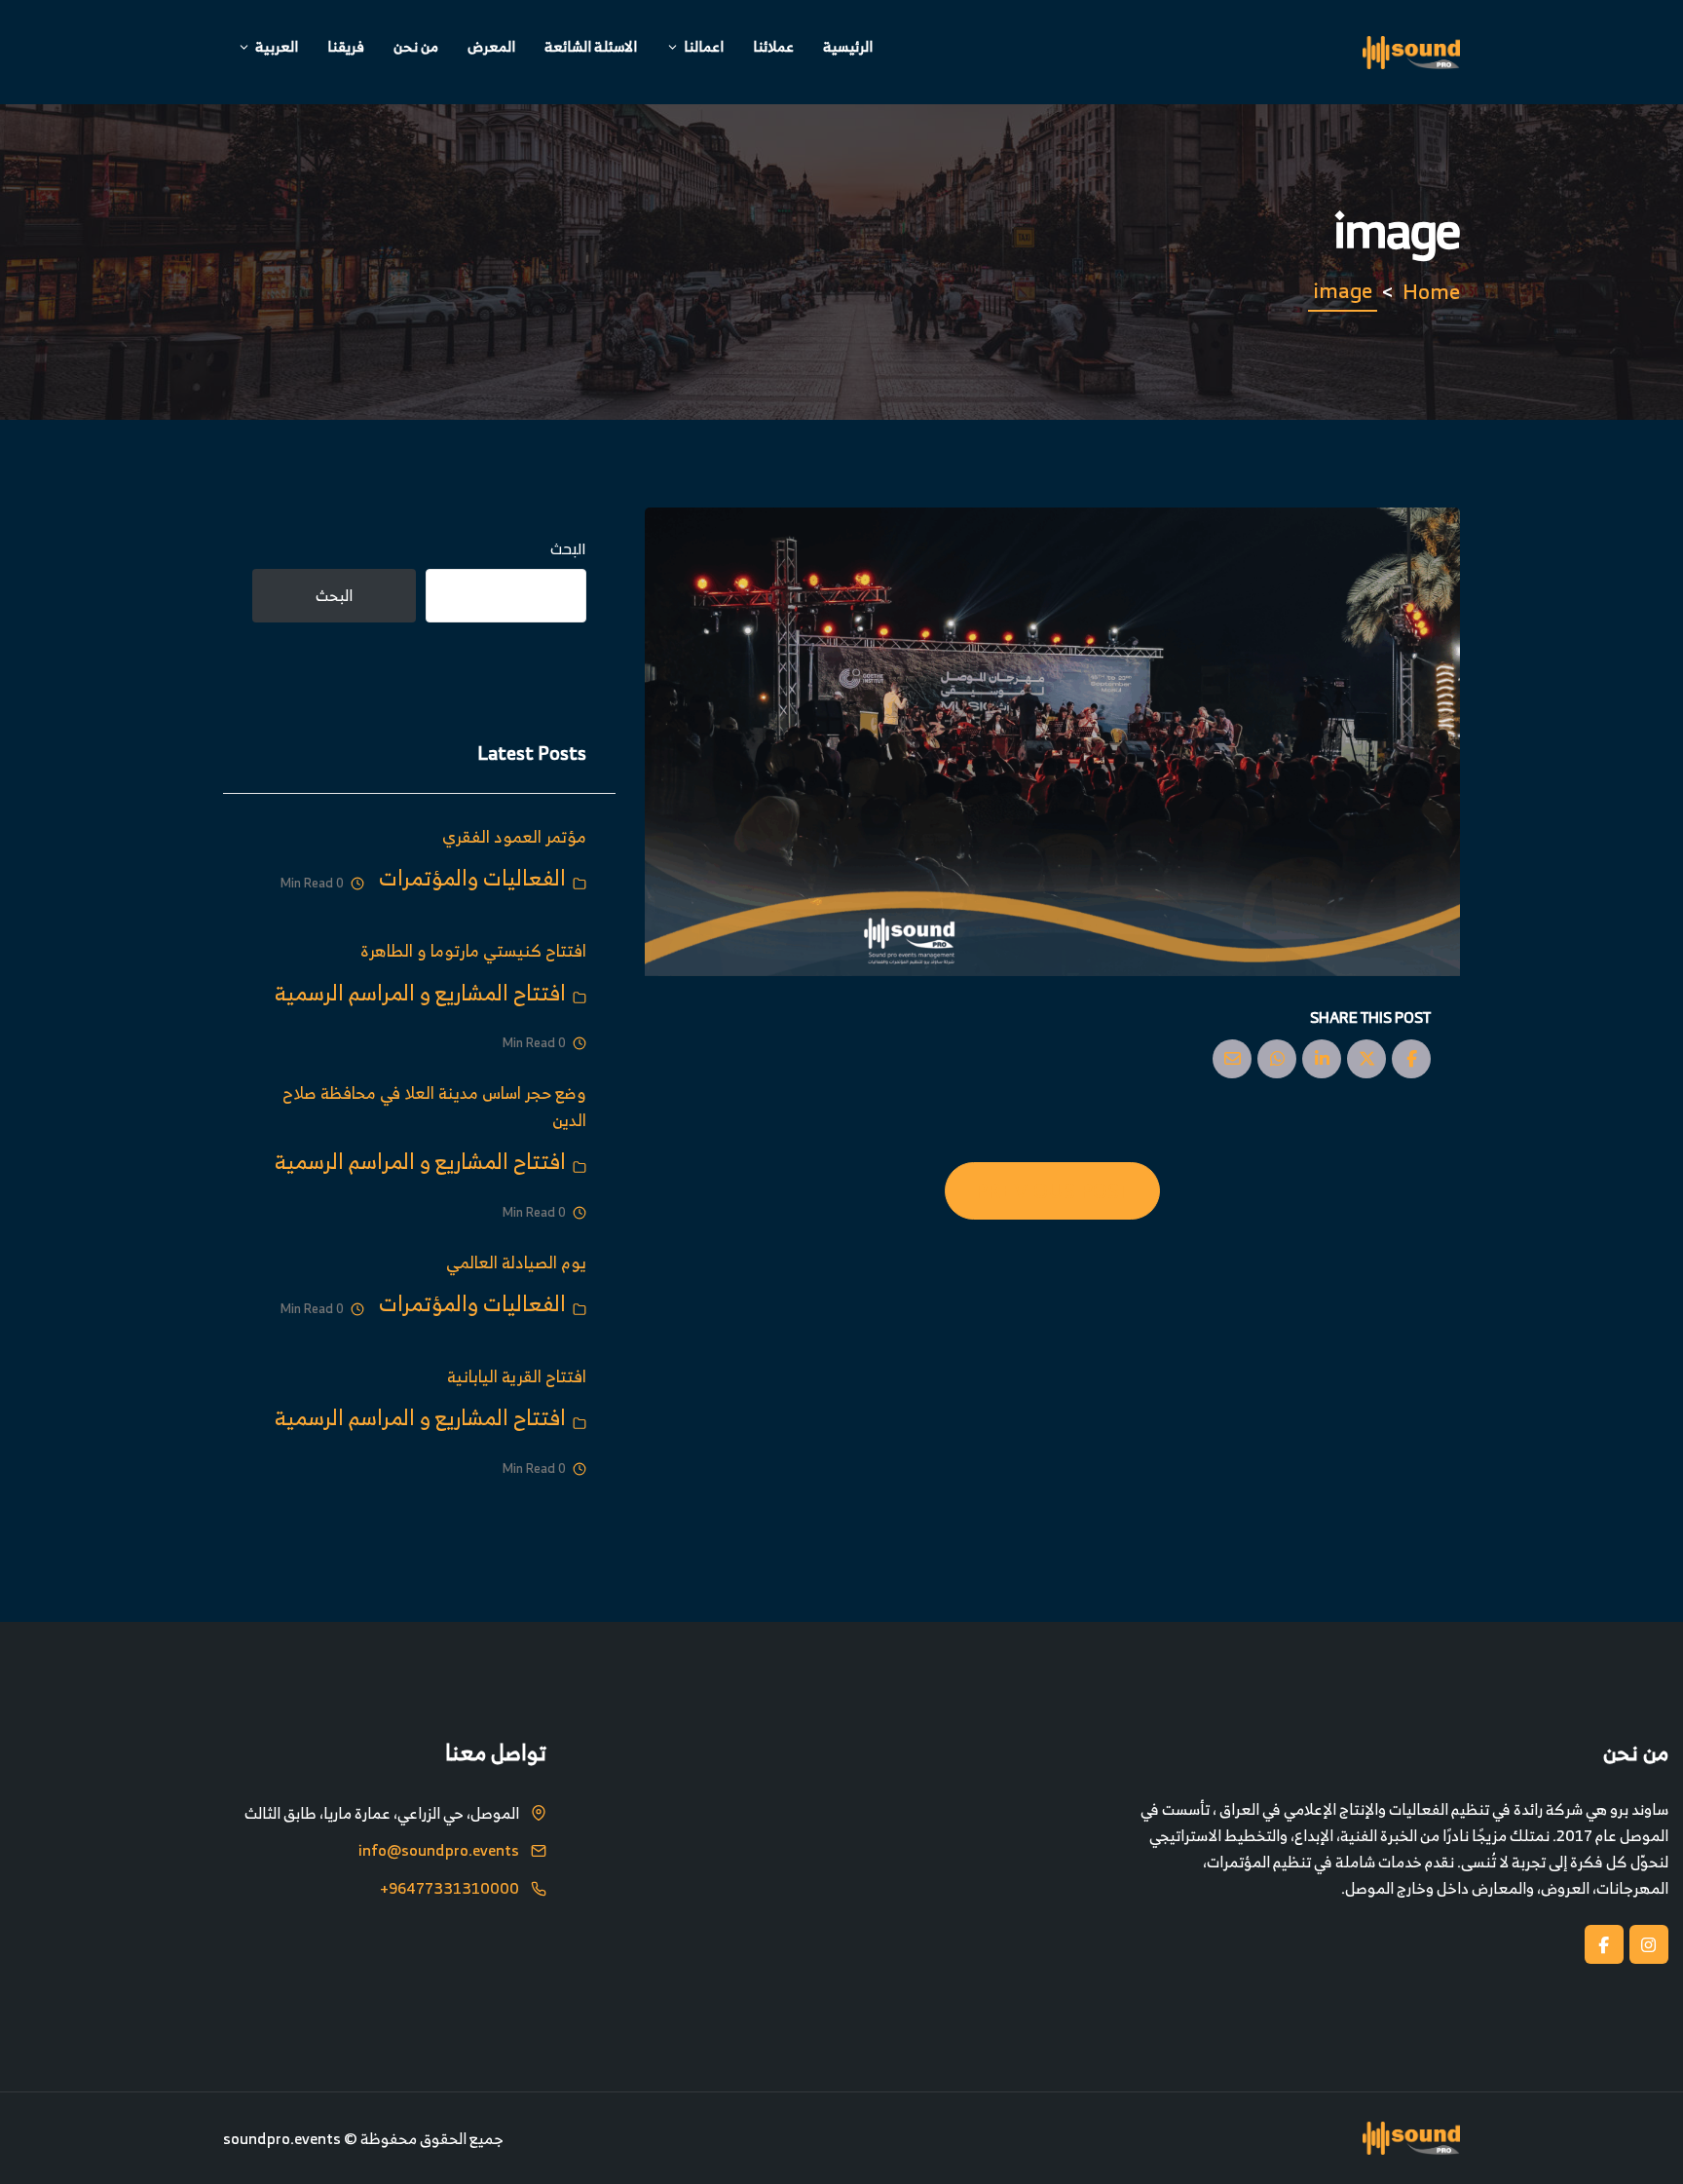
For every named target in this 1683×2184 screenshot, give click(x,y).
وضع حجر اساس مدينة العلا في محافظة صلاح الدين (434, 1106)
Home (1431, 291)
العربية (277, 46)
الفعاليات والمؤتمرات (472, 877)
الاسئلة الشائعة (591, 46)
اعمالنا (704, 46)
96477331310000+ (449, 1889)
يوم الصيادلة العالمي (516, 1262)
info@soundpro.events (439, 1851)
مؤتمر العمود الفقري (514, 836)
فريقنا (346, 46)
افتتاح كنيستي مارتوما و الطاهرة (473, 950)
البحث (568, 549)
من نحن (416, 46)
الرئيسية (848, 46)
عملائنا (773, 46)
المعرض (491, 46)
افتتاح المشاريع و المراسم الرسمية (420, 992)
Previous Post (1052, 1190)
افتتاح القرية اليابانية (517, 1376)
